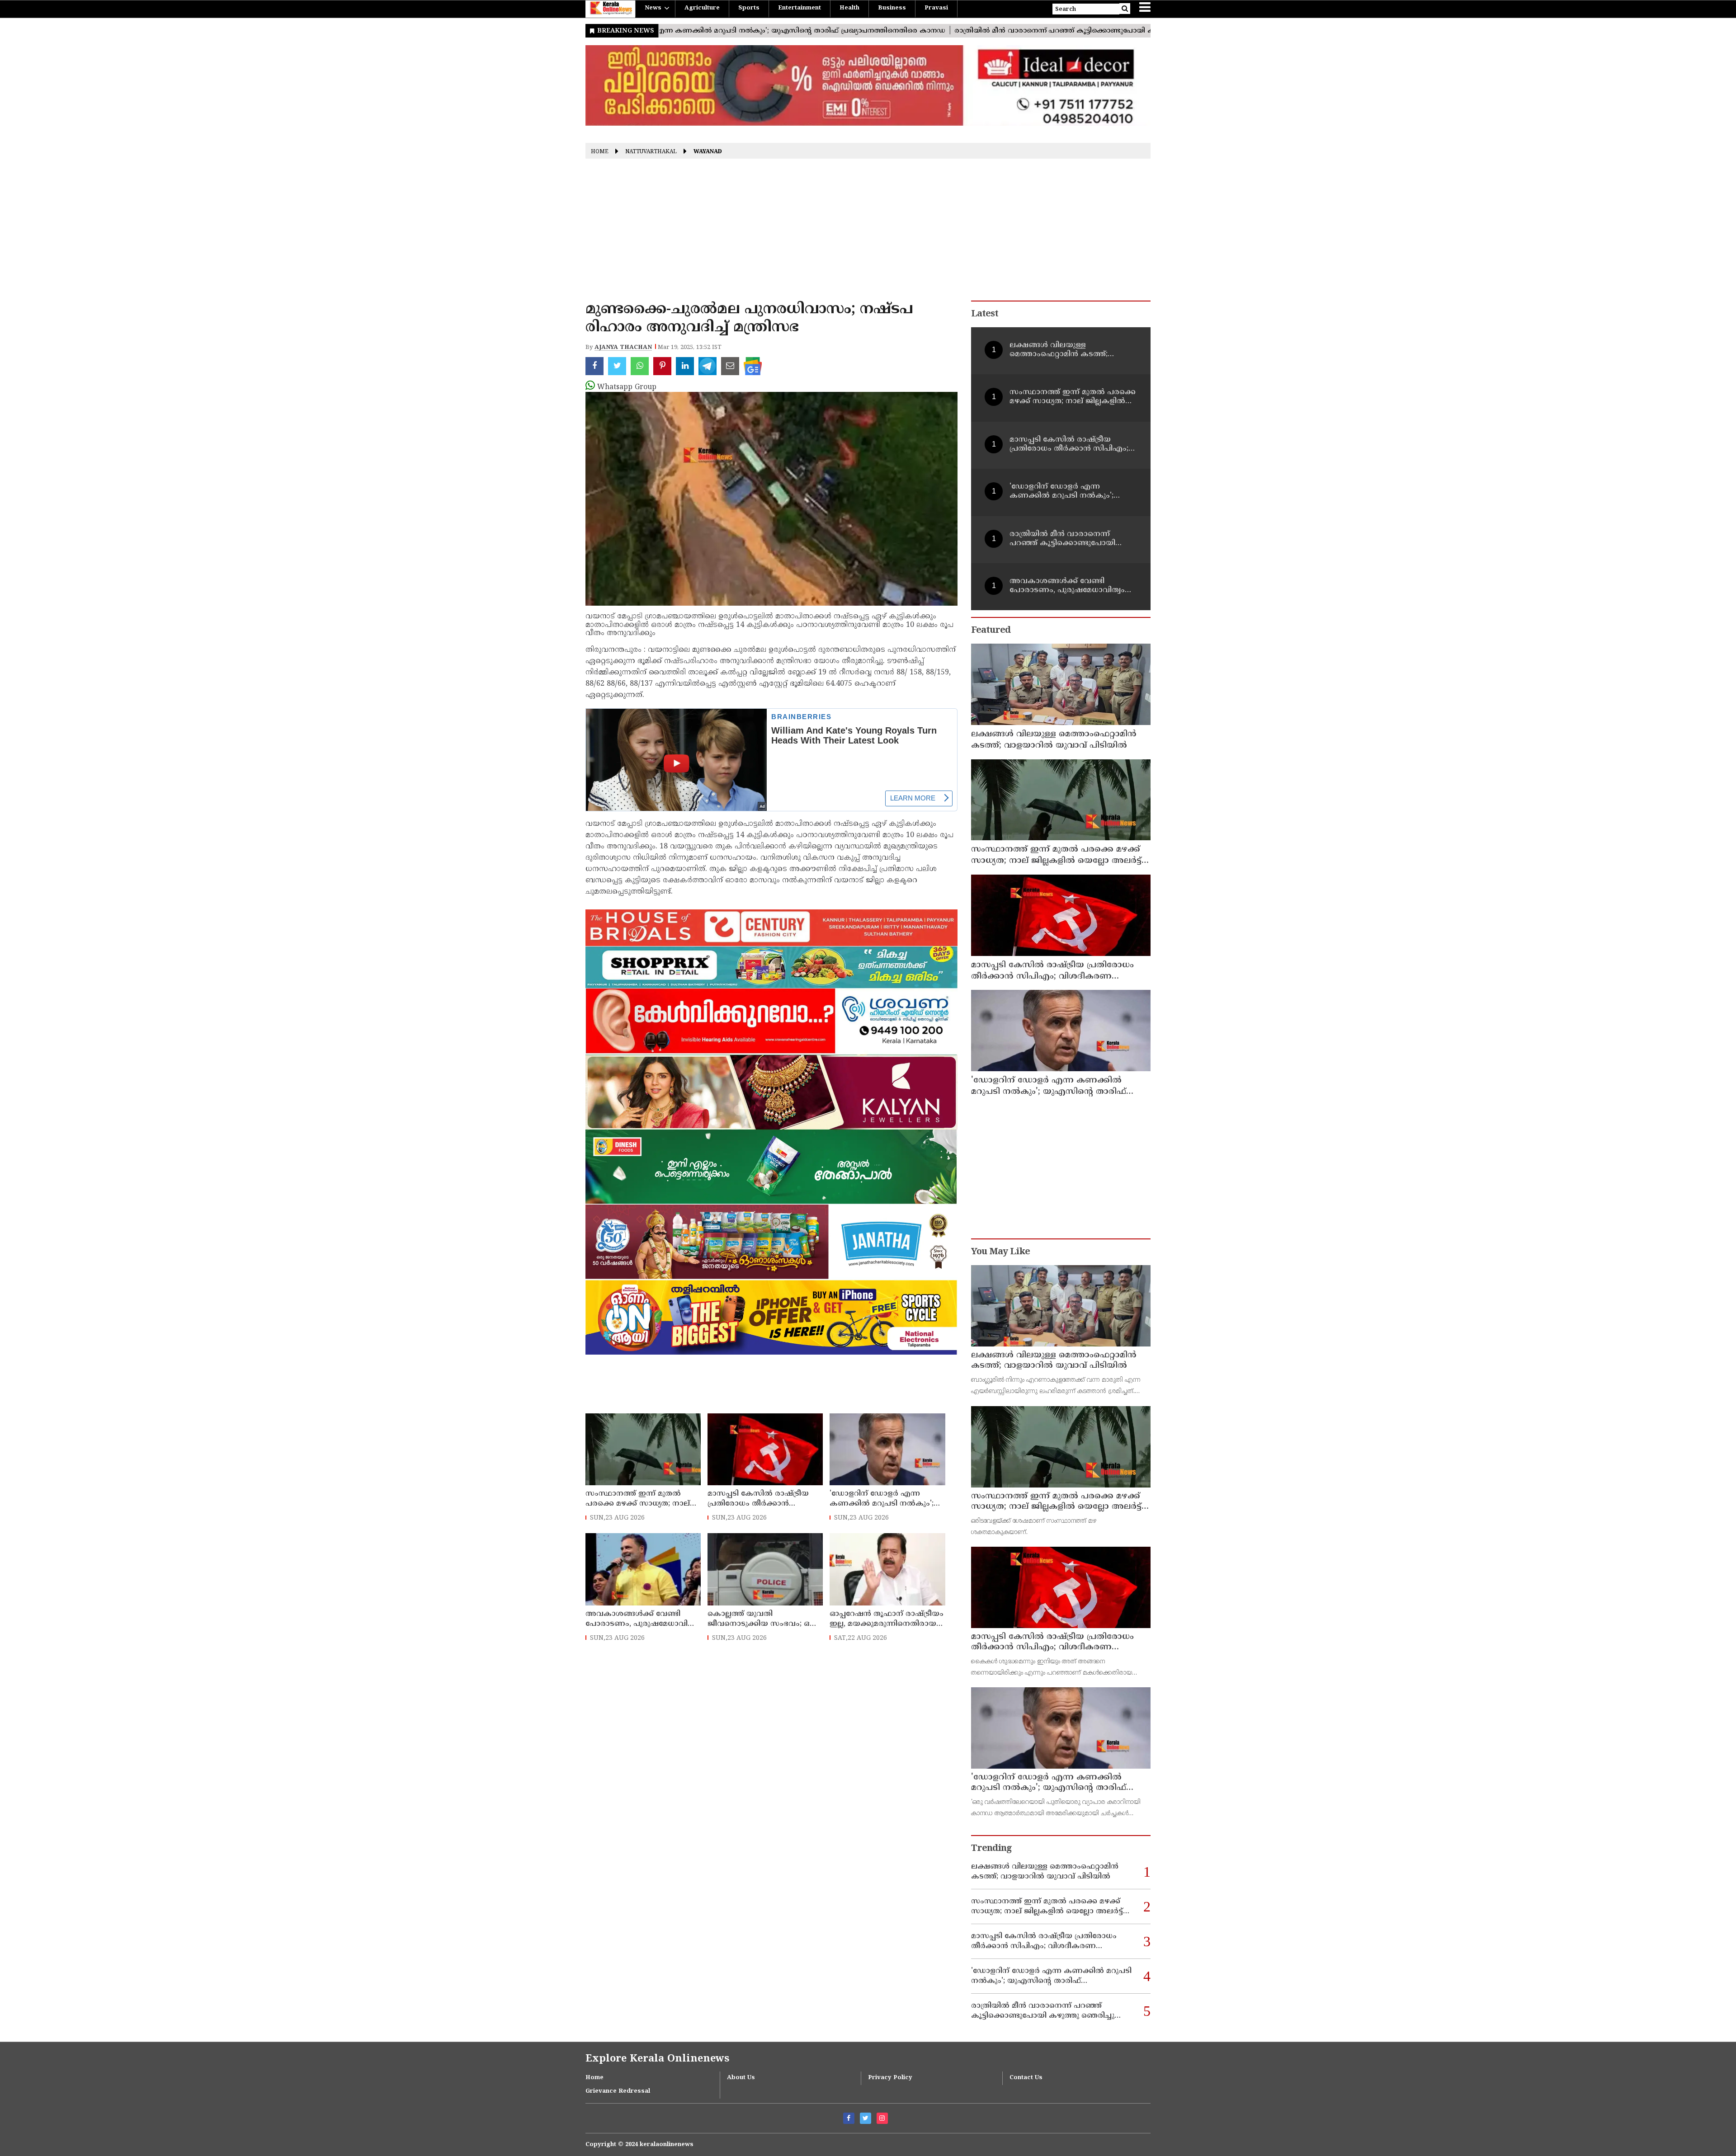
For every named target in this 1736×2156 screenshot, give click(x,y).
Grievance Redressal (618, 2091)
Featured (991, 631)
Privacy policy (890, 2078)
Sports (749, 8)
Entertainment (800, 8)
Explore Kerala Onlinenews (657, 2059)
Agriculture (702, 8)
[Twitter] (866, 2118)
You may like (1000, 1252)
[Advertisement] (868, 233)
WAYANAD (708, 152)
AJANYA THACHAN (623, 348)
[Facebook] (849, 2118)
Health (849, 8)
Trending (991, 1849)
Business (892, 8)
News (653, 8)
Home (600, 152)
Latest (985, 314)
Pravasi (936, 8)
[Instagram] (882, 2118)
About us (741, 2078)
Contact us (1026, 2078)
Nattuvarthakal (651, 152)
